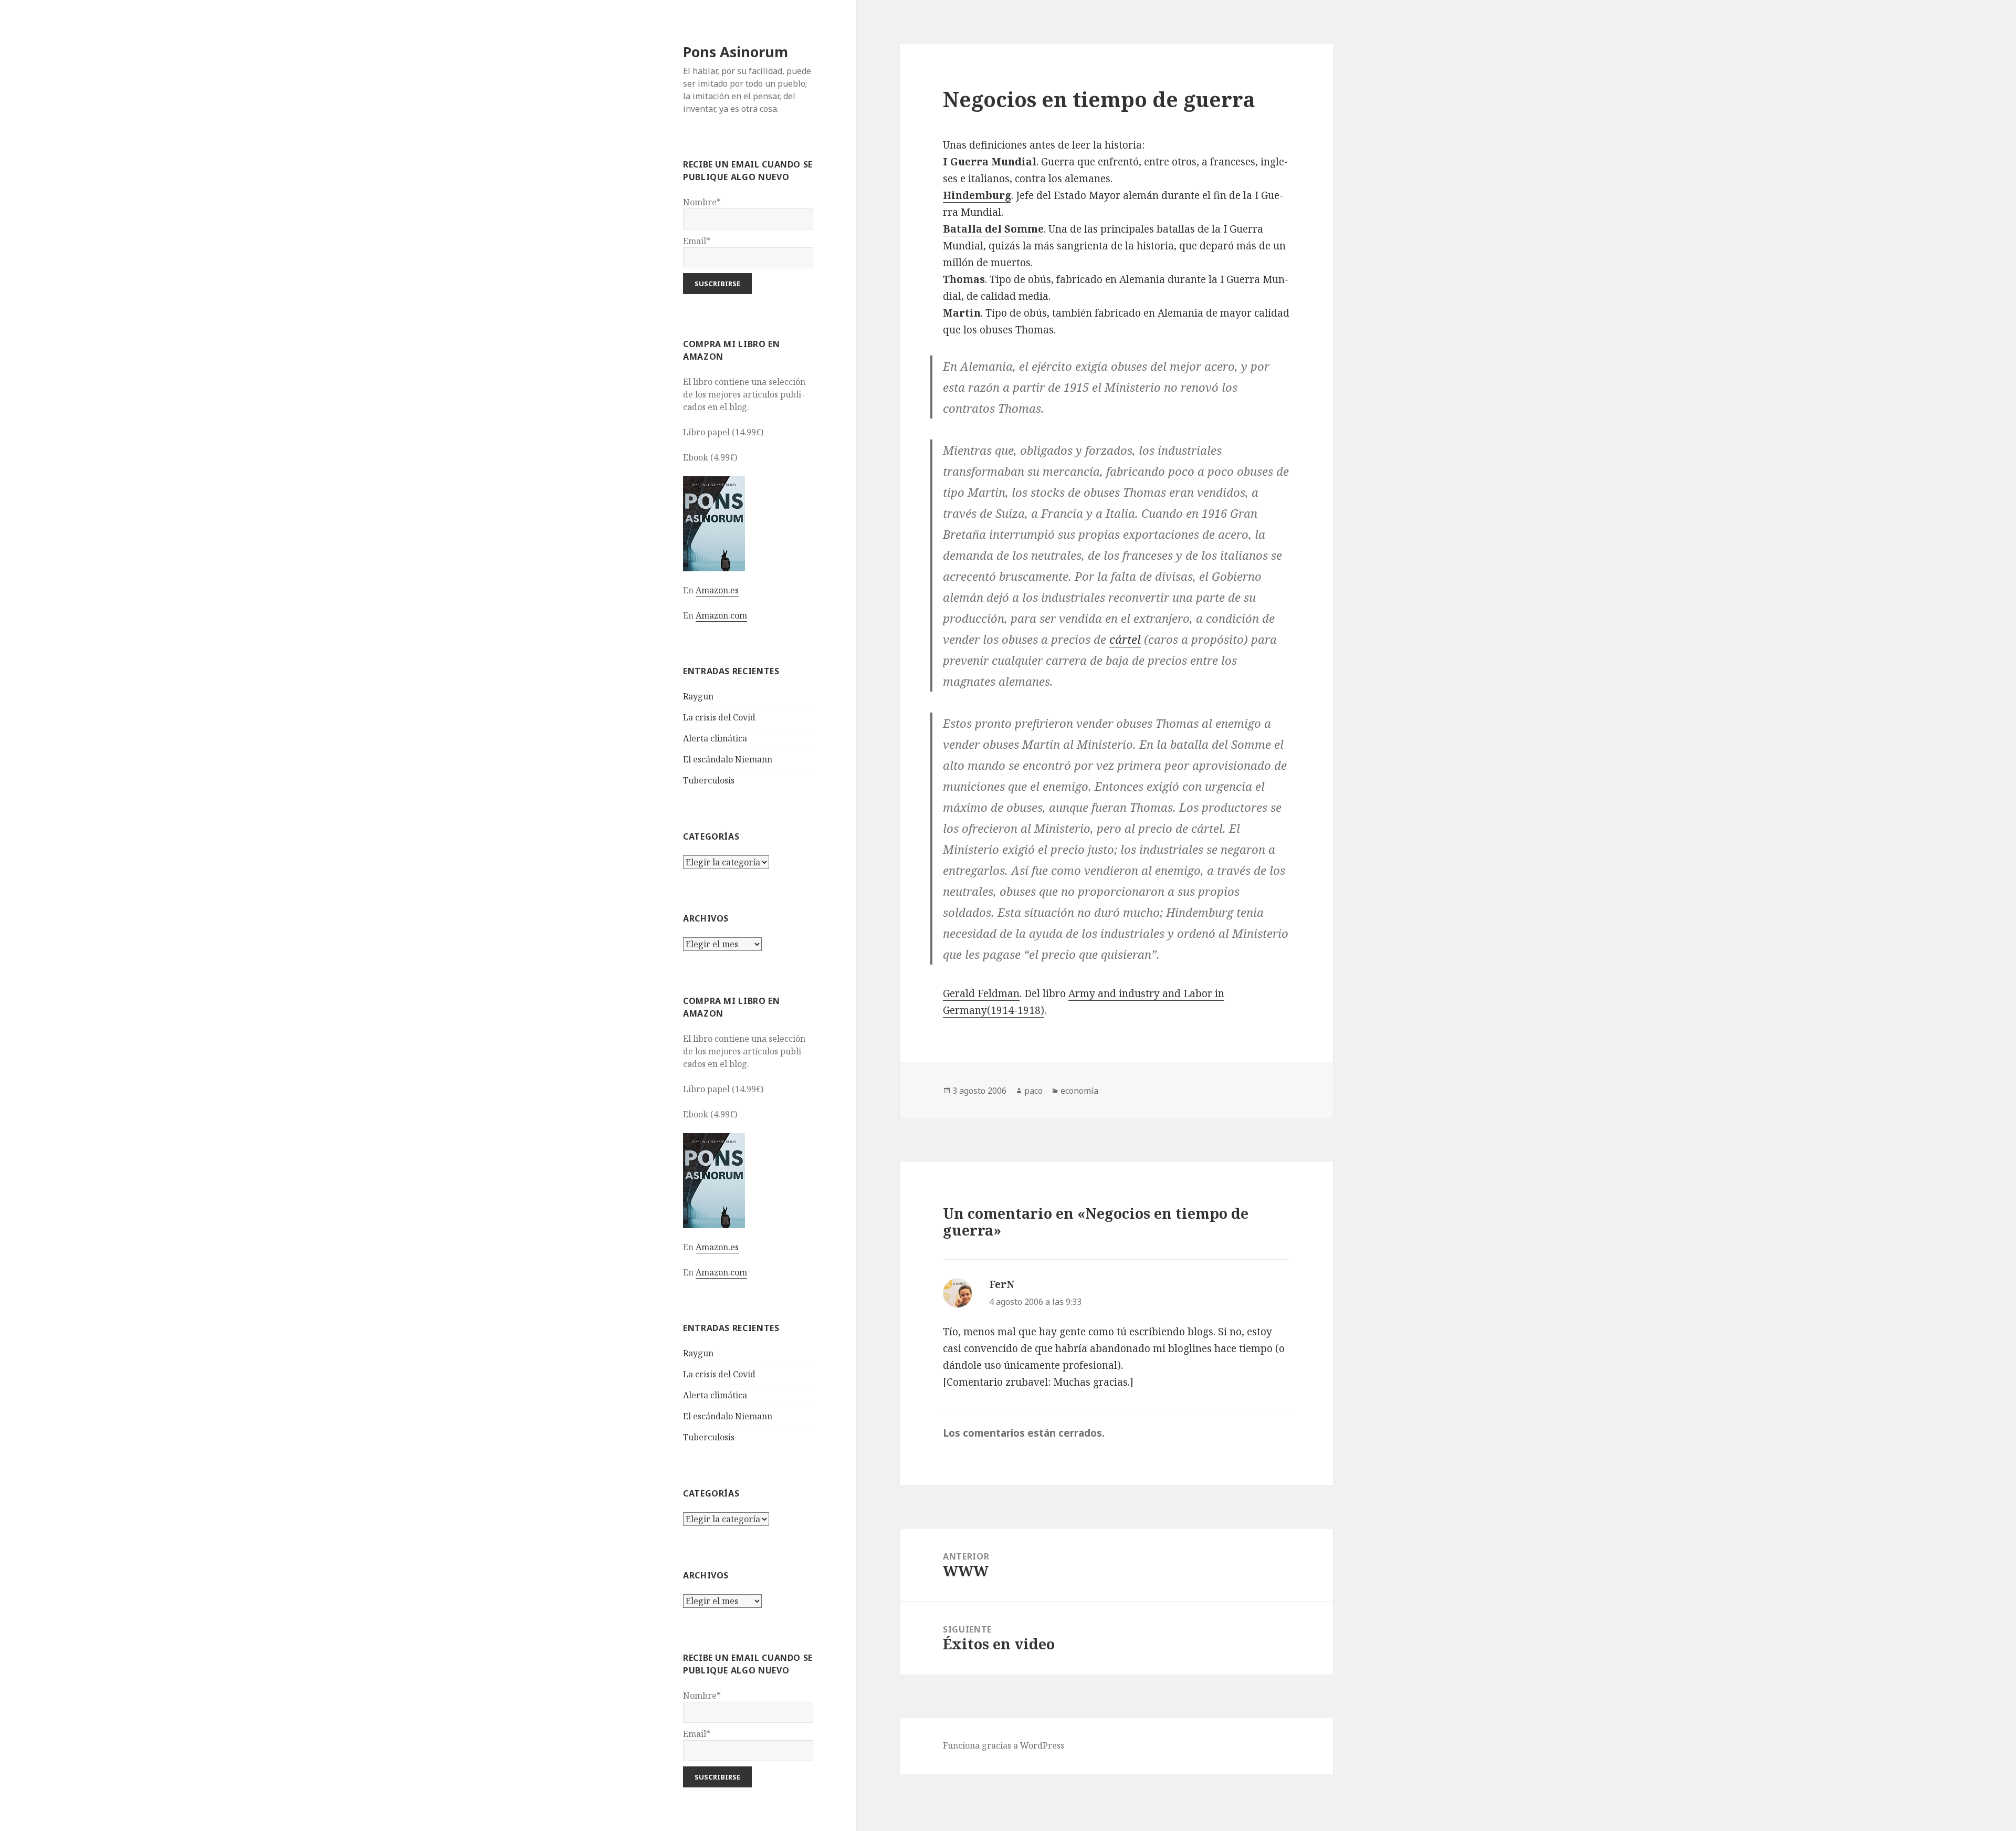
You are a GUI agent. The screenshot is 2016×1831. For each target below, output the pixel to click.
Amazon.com (721, 615)
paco (1033, 1091)
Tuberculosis (709, 780)
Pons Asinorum (736, 52)
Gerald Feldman (981, 993)
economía (1079, 1091)
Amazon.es (717, 590)
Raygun (698, 696)
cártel (1125, 639)
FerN (1002, 1284)
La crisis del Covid (719, 717)
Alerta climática (715, 738)
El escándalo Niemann (728, 759)
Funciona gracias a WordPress (1004, 1745)
